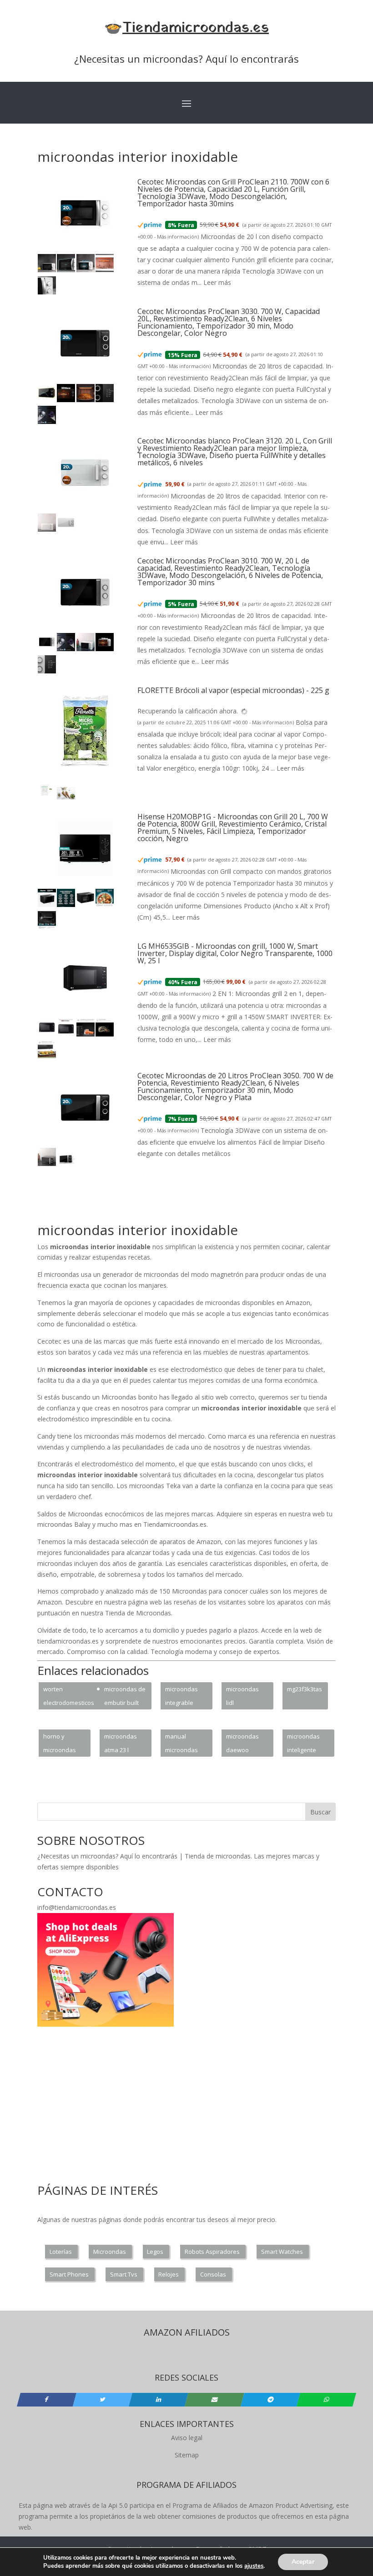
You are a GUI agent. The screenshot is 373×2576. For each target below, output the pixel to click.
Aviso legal (187, 2438)
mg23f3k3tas (305, 1689)
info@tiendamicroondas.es (77, 1907)
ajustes (254, 2566)
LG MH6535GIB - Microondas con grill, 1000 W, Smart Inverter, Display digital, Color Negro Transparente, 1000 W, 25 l (235, 953)
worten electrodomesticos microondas (69, 1697)
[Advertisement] (203, 1200)
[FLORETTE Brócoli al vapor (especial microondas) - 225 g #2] (66, 797)
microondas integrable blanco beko (182, 1697)
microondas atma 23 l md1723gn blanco (121, 1744)
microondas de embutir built (125, 1696)
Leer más (217, 282)
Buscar (320, 1812)
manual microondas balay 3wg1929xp (181, 1744)
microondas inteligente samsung (303, 1744)
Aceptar (303, 2562)
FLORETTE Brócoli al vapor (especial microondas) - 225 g (233, 690)
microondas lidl (242, 1696)
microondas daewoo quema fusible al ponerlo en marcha (246, 1744)
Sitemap (187, 2455)
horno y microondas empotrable (60, 1744)
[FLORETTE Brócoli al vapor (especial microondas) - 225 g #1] (47, 797)
